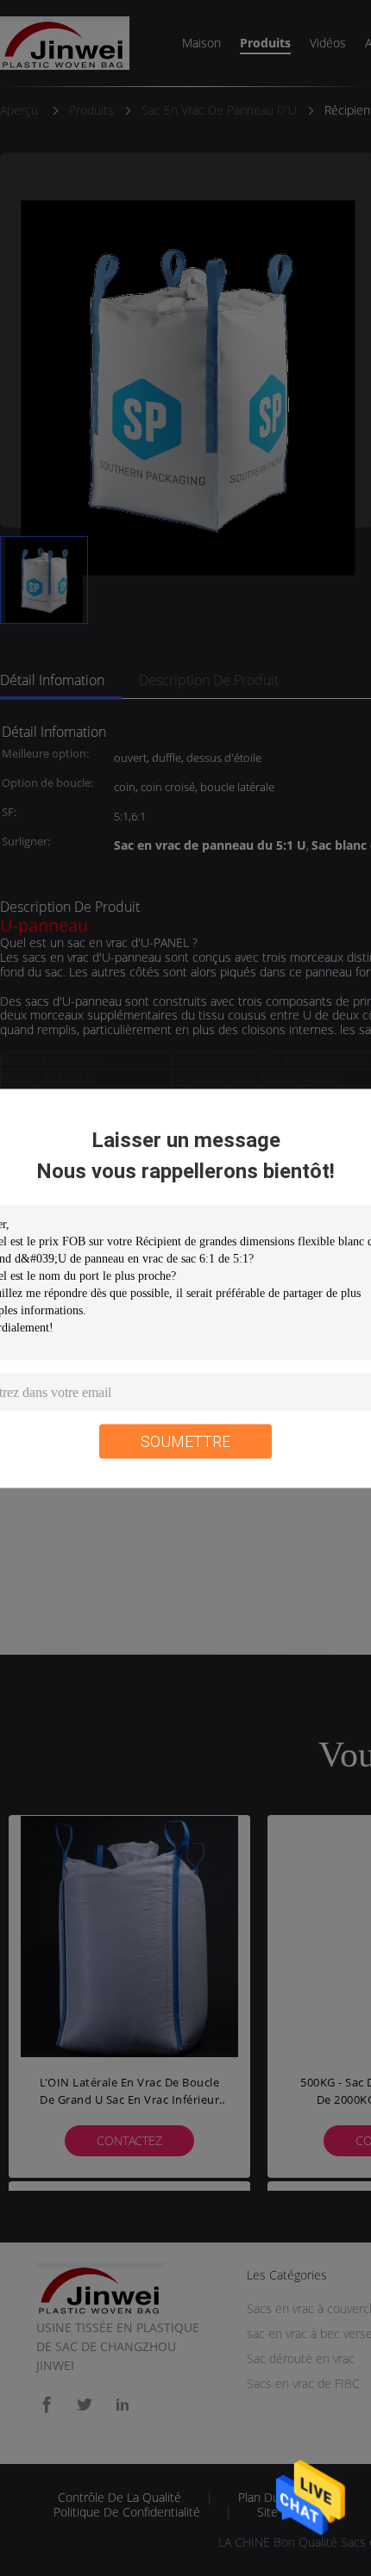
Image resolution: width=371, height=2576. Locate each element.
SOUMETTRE (185, 1441)
